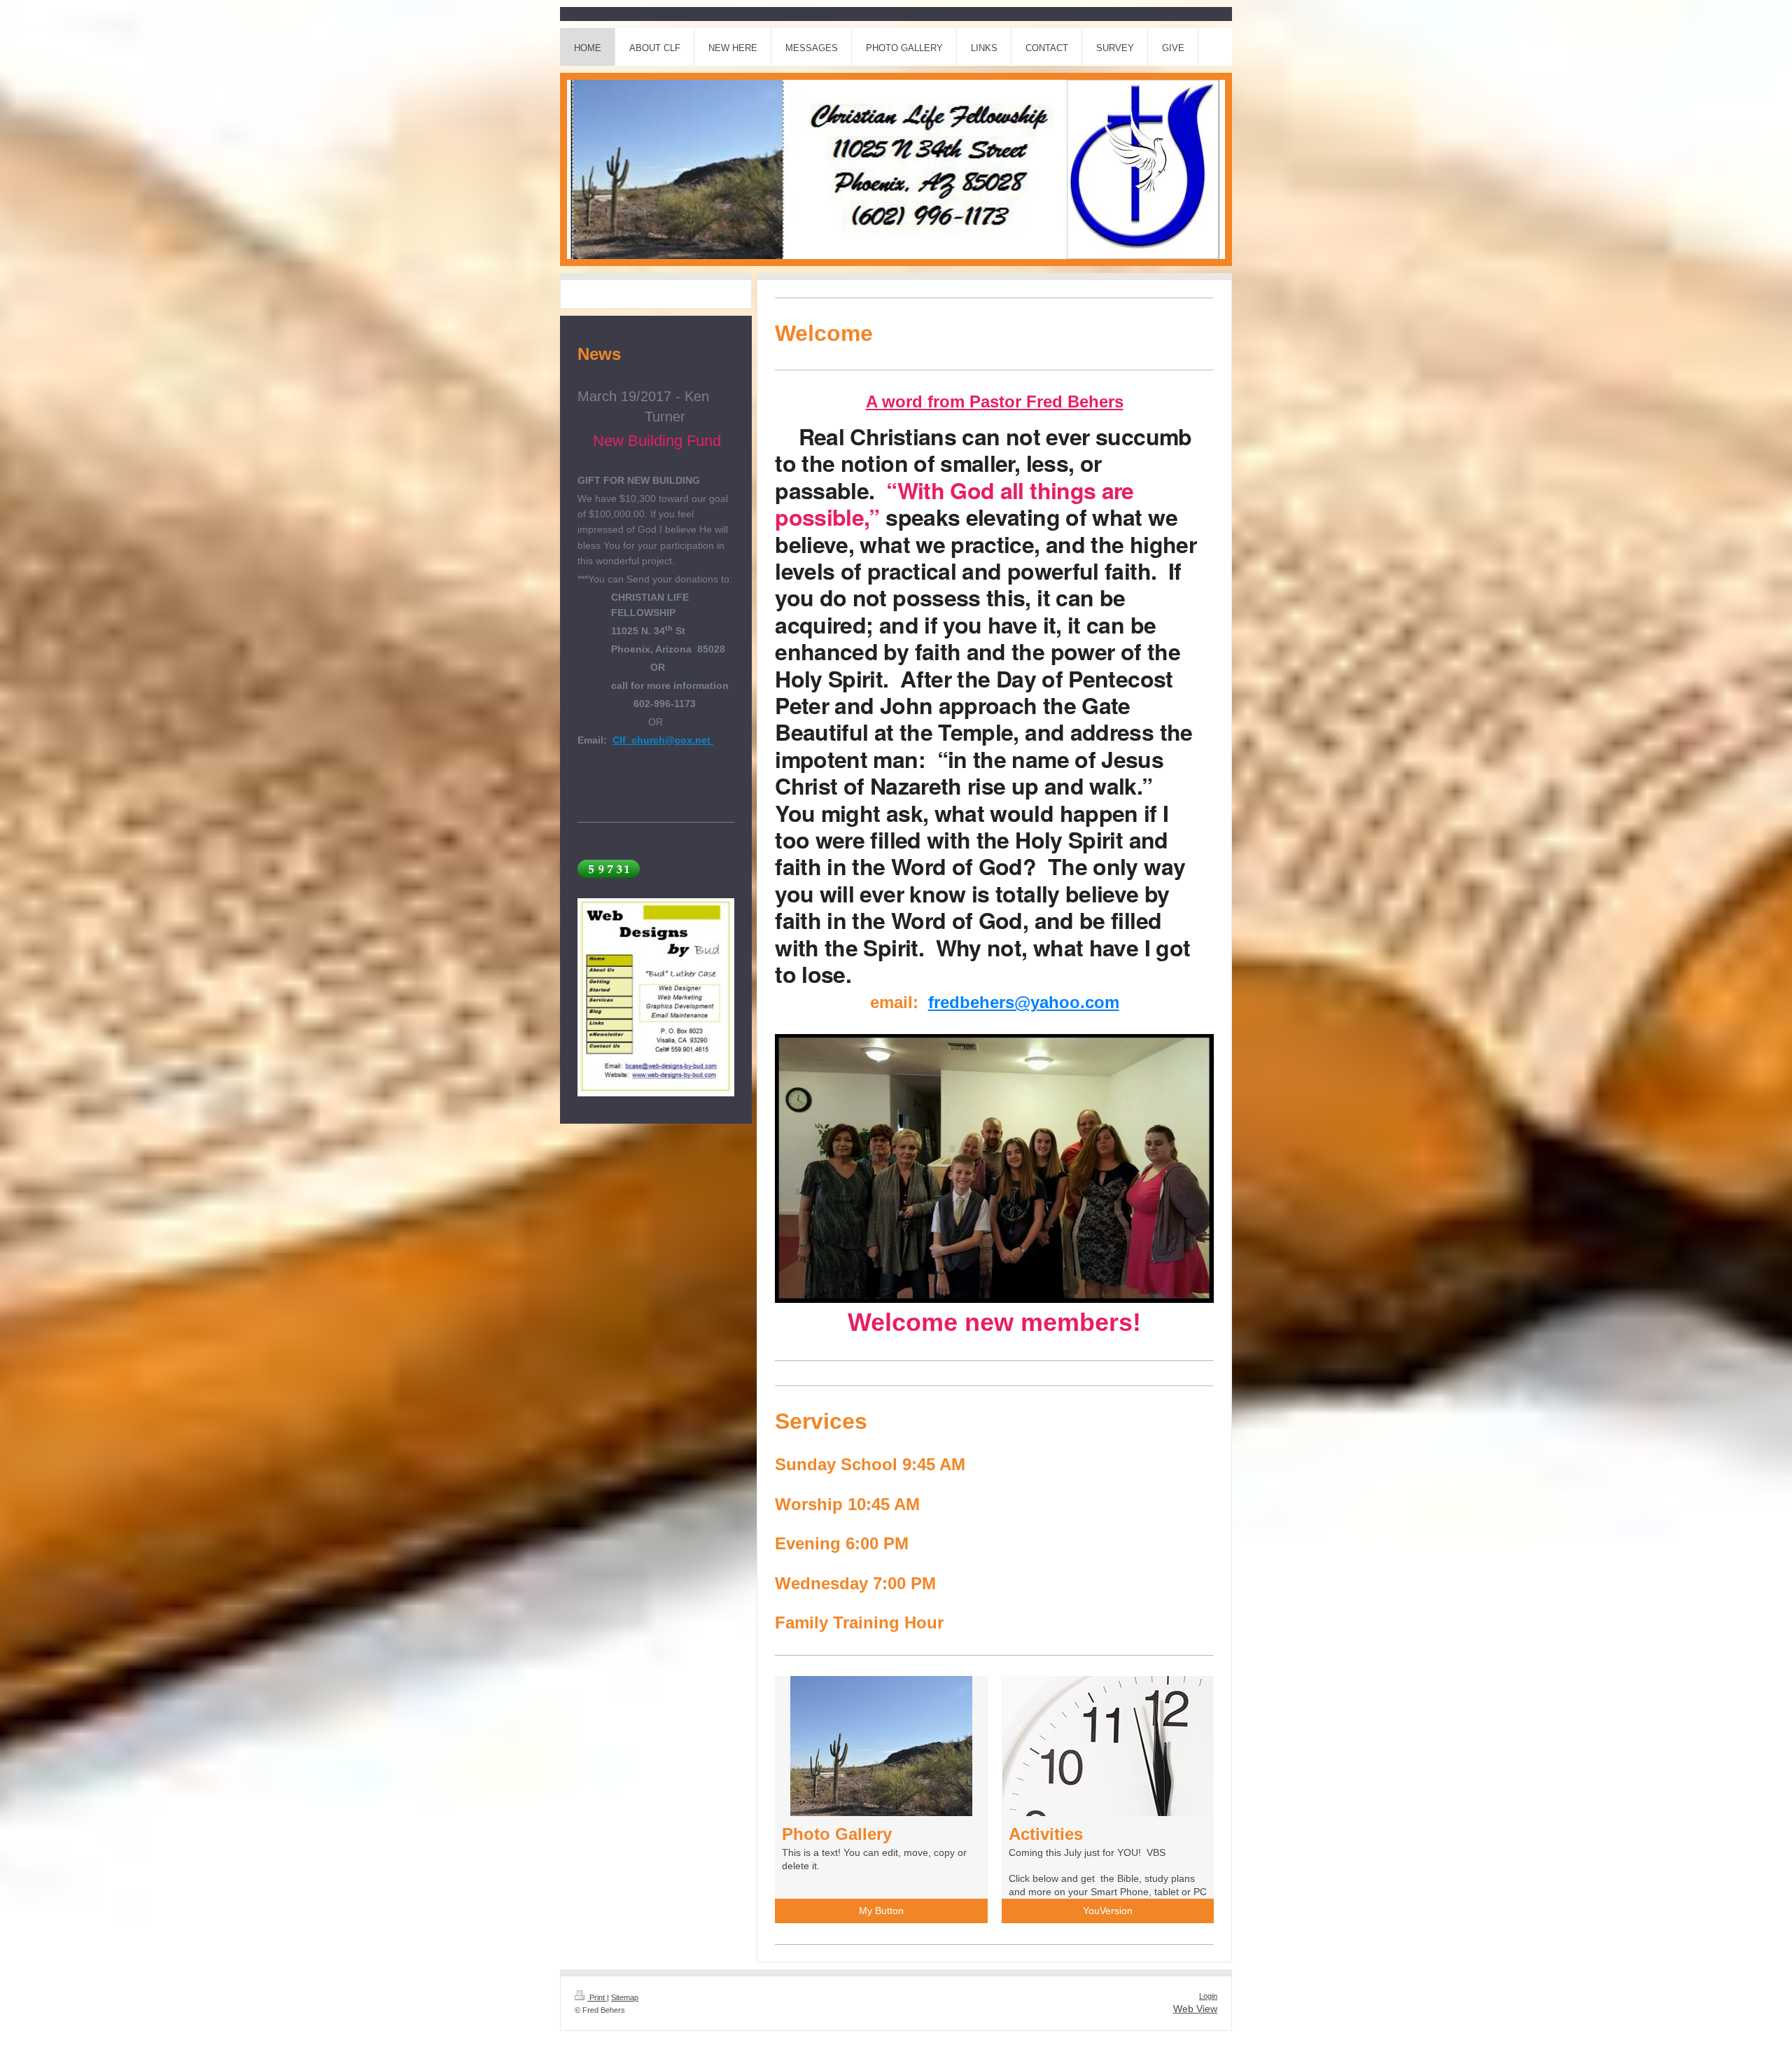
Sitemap (625, 1997)
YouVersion (1108, 1911)
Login (1208, 1996)
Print (597, 1997)
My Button (881, 1911)
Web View (1195, 2009)
